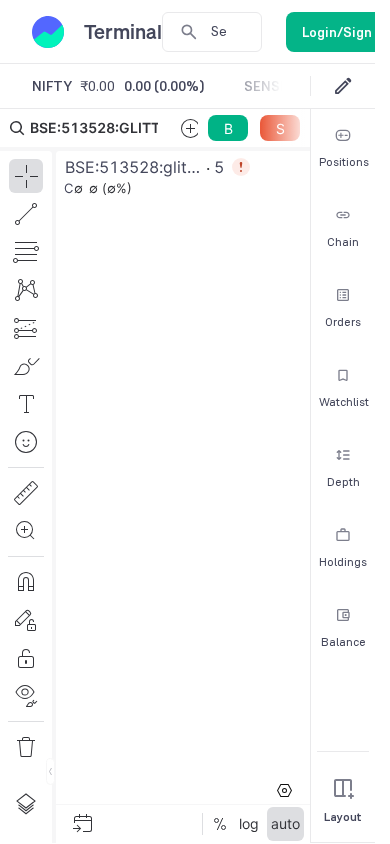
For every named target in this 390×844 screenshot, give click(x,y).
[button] (155, 476)
